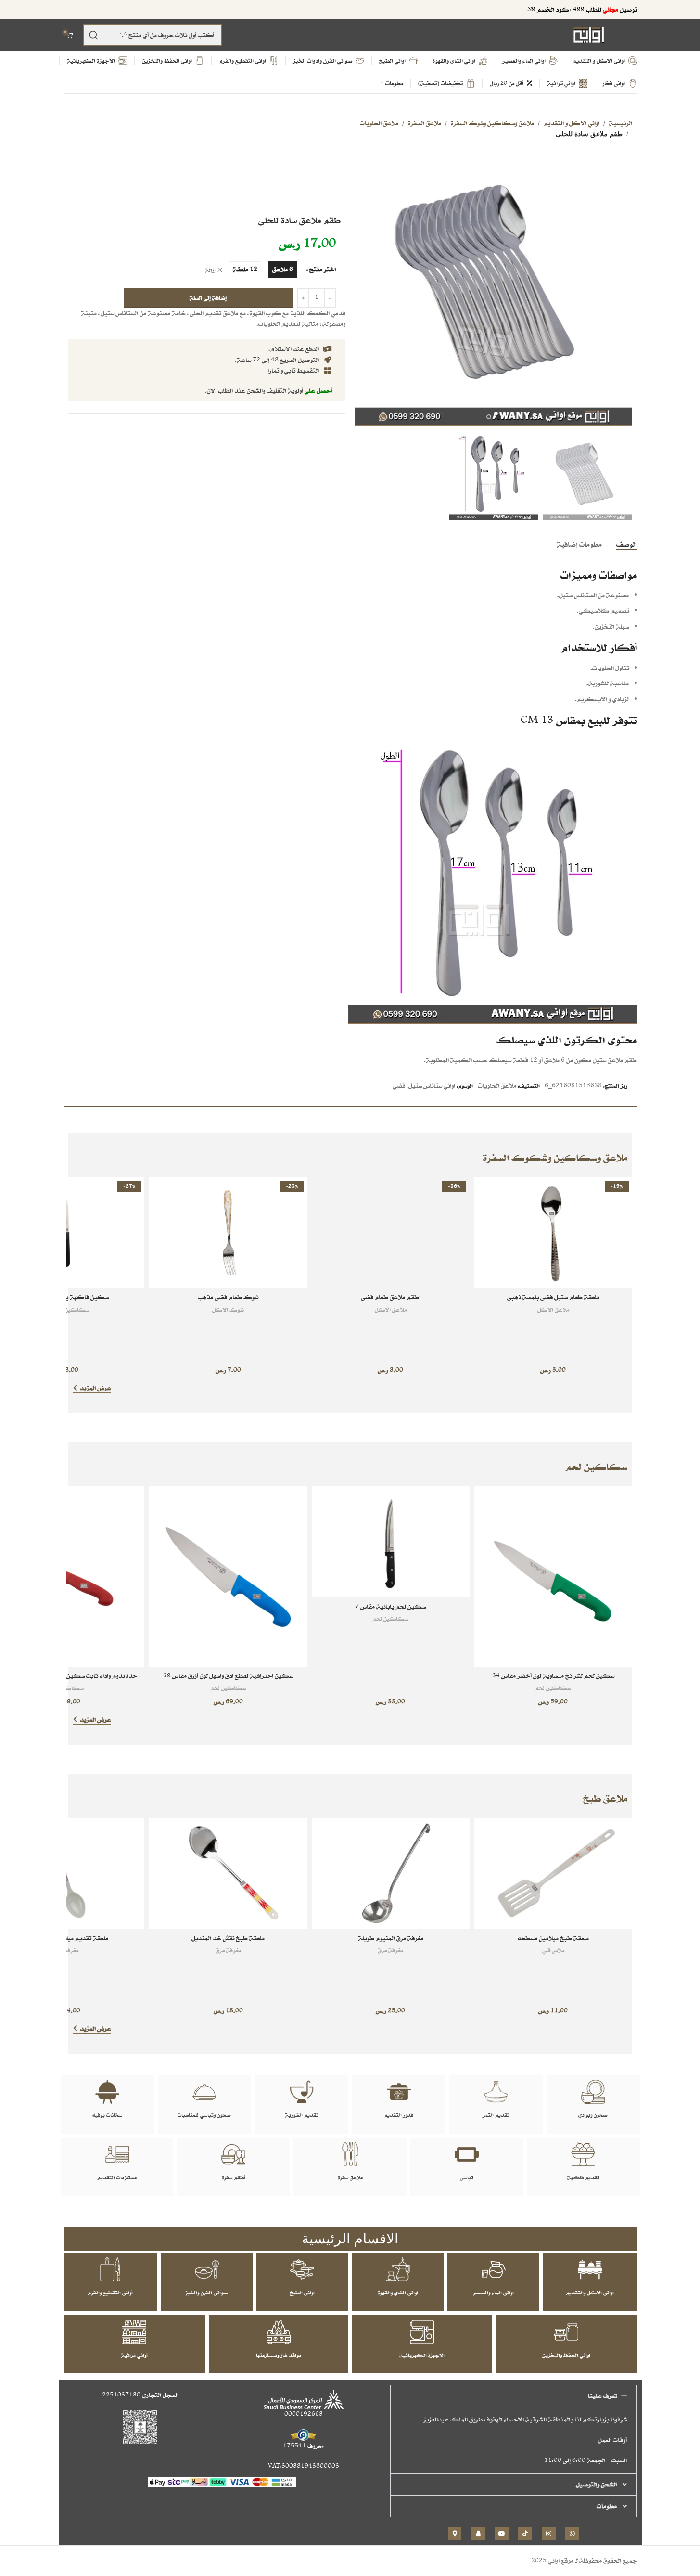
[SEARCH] (94, 35)
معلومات (607, 2506)
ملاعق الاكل (553, 1309)
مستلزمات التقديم (117, 2177)
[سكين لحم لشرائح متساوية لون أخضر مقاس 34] (553, 1577)
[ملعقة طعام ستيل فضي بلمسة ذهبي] (553, 1233)
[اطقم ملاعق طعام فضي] (391, 1233)
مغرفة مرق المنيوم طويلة (391, 1938)
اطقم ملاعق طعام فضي (391, 1297)
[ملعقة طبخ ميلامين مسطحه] (553, 1873)
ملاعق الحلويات (379, 123)
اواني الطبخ (302, 2293)
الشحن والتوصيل (596, 2484)
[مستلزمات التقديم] (117, 2154)
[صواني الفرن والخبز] (207, 2269)
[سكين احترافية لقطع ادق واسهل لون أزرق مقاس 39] (228, 1577)
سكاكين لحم (553, 1688)
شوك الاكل (228, 1309)
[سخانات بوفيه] (107, 2092)
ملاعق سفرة (350, 2177)
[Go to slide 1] (498, 417)
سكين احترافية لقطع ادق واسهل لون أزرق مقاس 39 (228, 1676)
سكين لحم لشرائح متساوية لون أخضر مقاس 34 (553, 1676)
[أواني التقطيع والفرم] (110, 2269)
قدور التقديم (399, 2115)
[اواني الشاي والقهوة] (398, 2269)
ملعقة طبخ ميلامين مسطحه (553, 1938)
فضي (399, 1086)
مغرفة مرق (390, 1950)
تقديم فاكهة (583, 2177)
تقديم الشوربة (302, 2115)
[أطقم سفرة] (233, 2154)
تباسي (467, 2177)
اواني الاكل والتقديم (590, 2293)
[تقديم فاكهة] (583, 2154)
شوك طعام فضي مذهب (228, 1297)
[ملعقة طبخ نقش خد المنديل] (228, 1873)
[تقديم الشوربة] (302, 2092)
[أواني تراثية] (134, 2332)
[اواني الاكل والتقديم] (590, 2269)
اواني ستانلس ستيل (432, 1086)
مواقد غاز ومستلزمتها (279, 2355)
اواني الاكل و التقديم (572, 123)
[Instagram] (549, 2534)
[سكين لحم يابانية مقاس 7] (391, 1542)
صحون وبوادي (593, 2115)
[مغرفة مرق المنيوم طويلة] (391, 1873)
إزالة (210, 270)
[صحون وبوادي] (593, 2092)
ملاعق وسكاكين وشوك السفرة (492, 123)
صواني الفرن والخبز (207, 2293)
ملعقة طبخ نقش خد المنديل (228, 1938)
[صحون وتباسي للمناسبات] (204, 2092)
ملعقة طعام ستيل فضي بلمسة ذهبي (553, 1297)
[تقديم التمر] (496, 2092)
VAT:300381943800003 (304, 2466)
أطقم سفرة (234, 2177)
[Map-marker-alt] (455, 2534)
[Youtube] (502, 2534)
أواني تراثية (134, 2355)
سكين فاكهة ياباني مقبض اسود (66, 1297)
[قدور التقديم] (399, 2092)
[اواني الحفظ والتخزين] (566, 2332)
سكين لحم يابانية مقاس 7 (390, 1606)
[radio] (283, 270)
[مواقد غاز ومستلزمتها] (279, 2332)
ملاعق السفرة (425, 123)
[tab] (627, 544)
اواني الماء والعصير (493, 2293)
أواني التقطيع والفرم (110, 2293)
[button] (514, 2396)
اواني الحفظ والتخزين (566, 2355)
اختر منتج (323, 269)
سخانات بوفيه (107, 2115)
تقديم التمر (496, 2115)
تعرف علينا (602, 2396)
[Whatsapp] (572, 2534)
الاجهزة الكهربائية (422, 2355)
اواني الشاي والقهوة (398, 2293)
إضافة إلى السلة (208, 298)
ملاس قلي (553, 1950)
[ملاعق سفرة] (350, 2154)
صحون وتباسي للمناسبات (204, 2115)
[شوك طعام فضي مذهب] (228, 1233)
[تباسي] (467, 2154)
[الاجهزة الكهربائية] (422, 2332)
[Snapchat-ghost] (478, 2534)
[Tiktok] (525, 2534)
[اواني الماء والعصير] (494, 2269)
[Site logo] (589, 34)
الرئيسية (621, 123)
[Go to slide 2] (489, 417)
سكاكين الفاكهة (66, 1309)
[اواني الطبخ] (302, 2269)
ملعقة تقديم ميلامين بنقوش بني (66, 1938)
